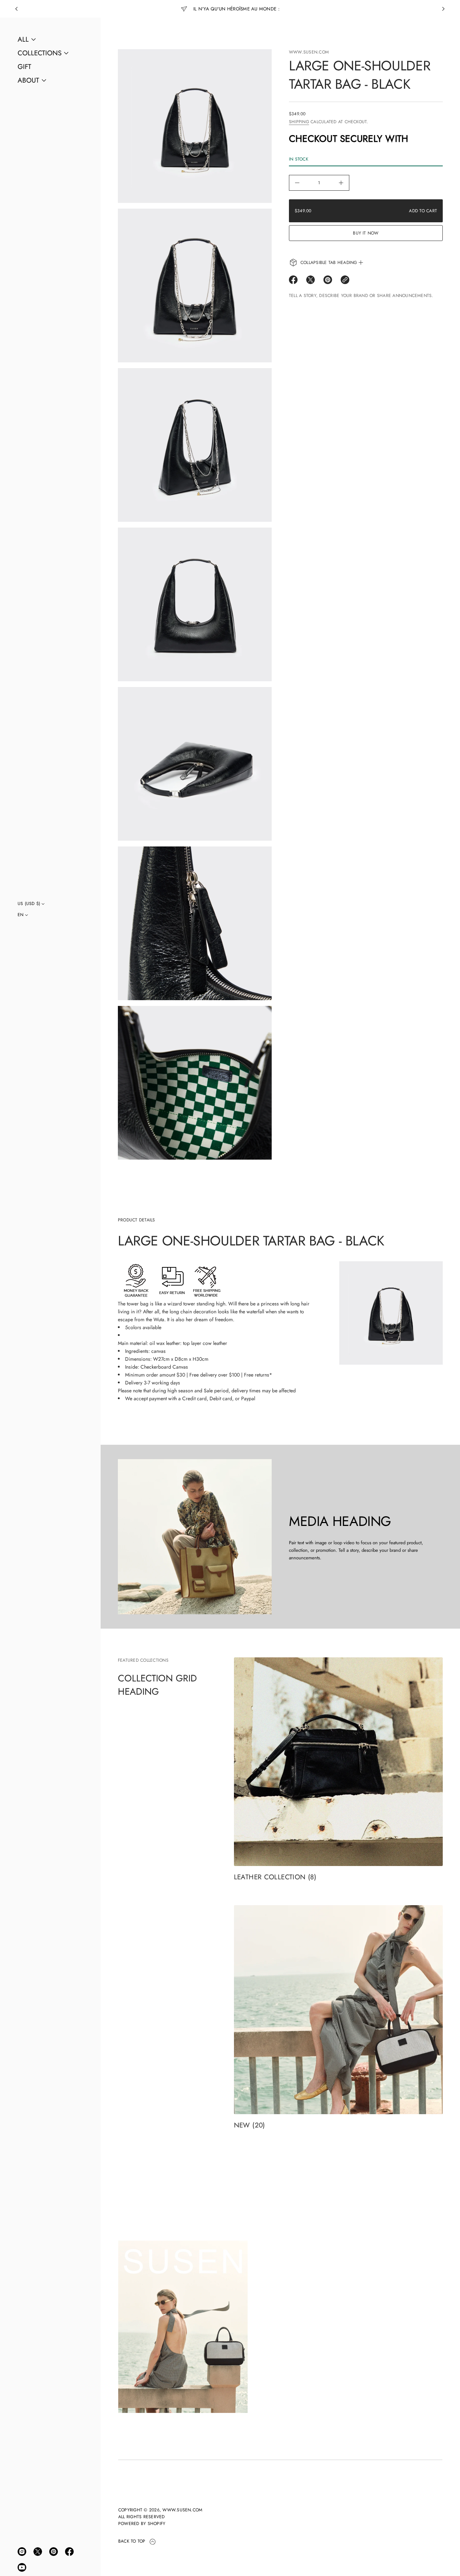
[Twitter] (38, 2552)
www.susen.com (309, 52)
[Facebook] (69, 2552)
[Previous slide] (17, 9)
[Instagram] (22, 2552)
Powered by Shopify (142, 2524)
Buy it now (366, 233)
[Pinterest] (54, 2552)
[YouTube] (22, 2567)
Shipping (299, 122)
